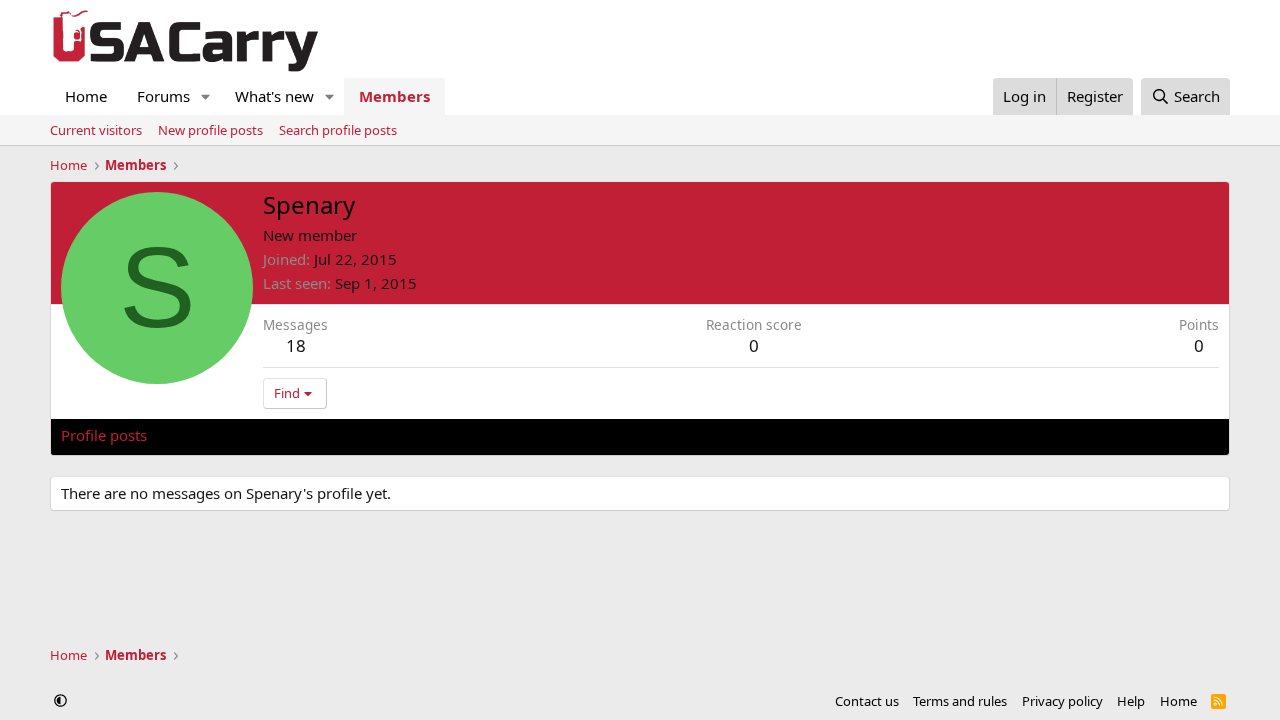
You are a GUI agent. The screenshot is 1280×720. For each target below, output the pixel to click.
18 (296, 345)
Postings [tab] (310, 435)
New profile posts (210, 130)
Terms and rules (960, 701)
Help (1131, 701)
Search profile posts (338, 130)
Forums (163, 96)
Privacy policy (1062, 701)
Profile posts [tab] (104, 435)
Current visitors (96, 130)
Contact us (867, 701)
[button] (206, 96)
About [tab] (381, 435)
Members (394, 96)
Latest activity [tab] (214, 435)
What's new (274, 96)
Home (86, 96)
